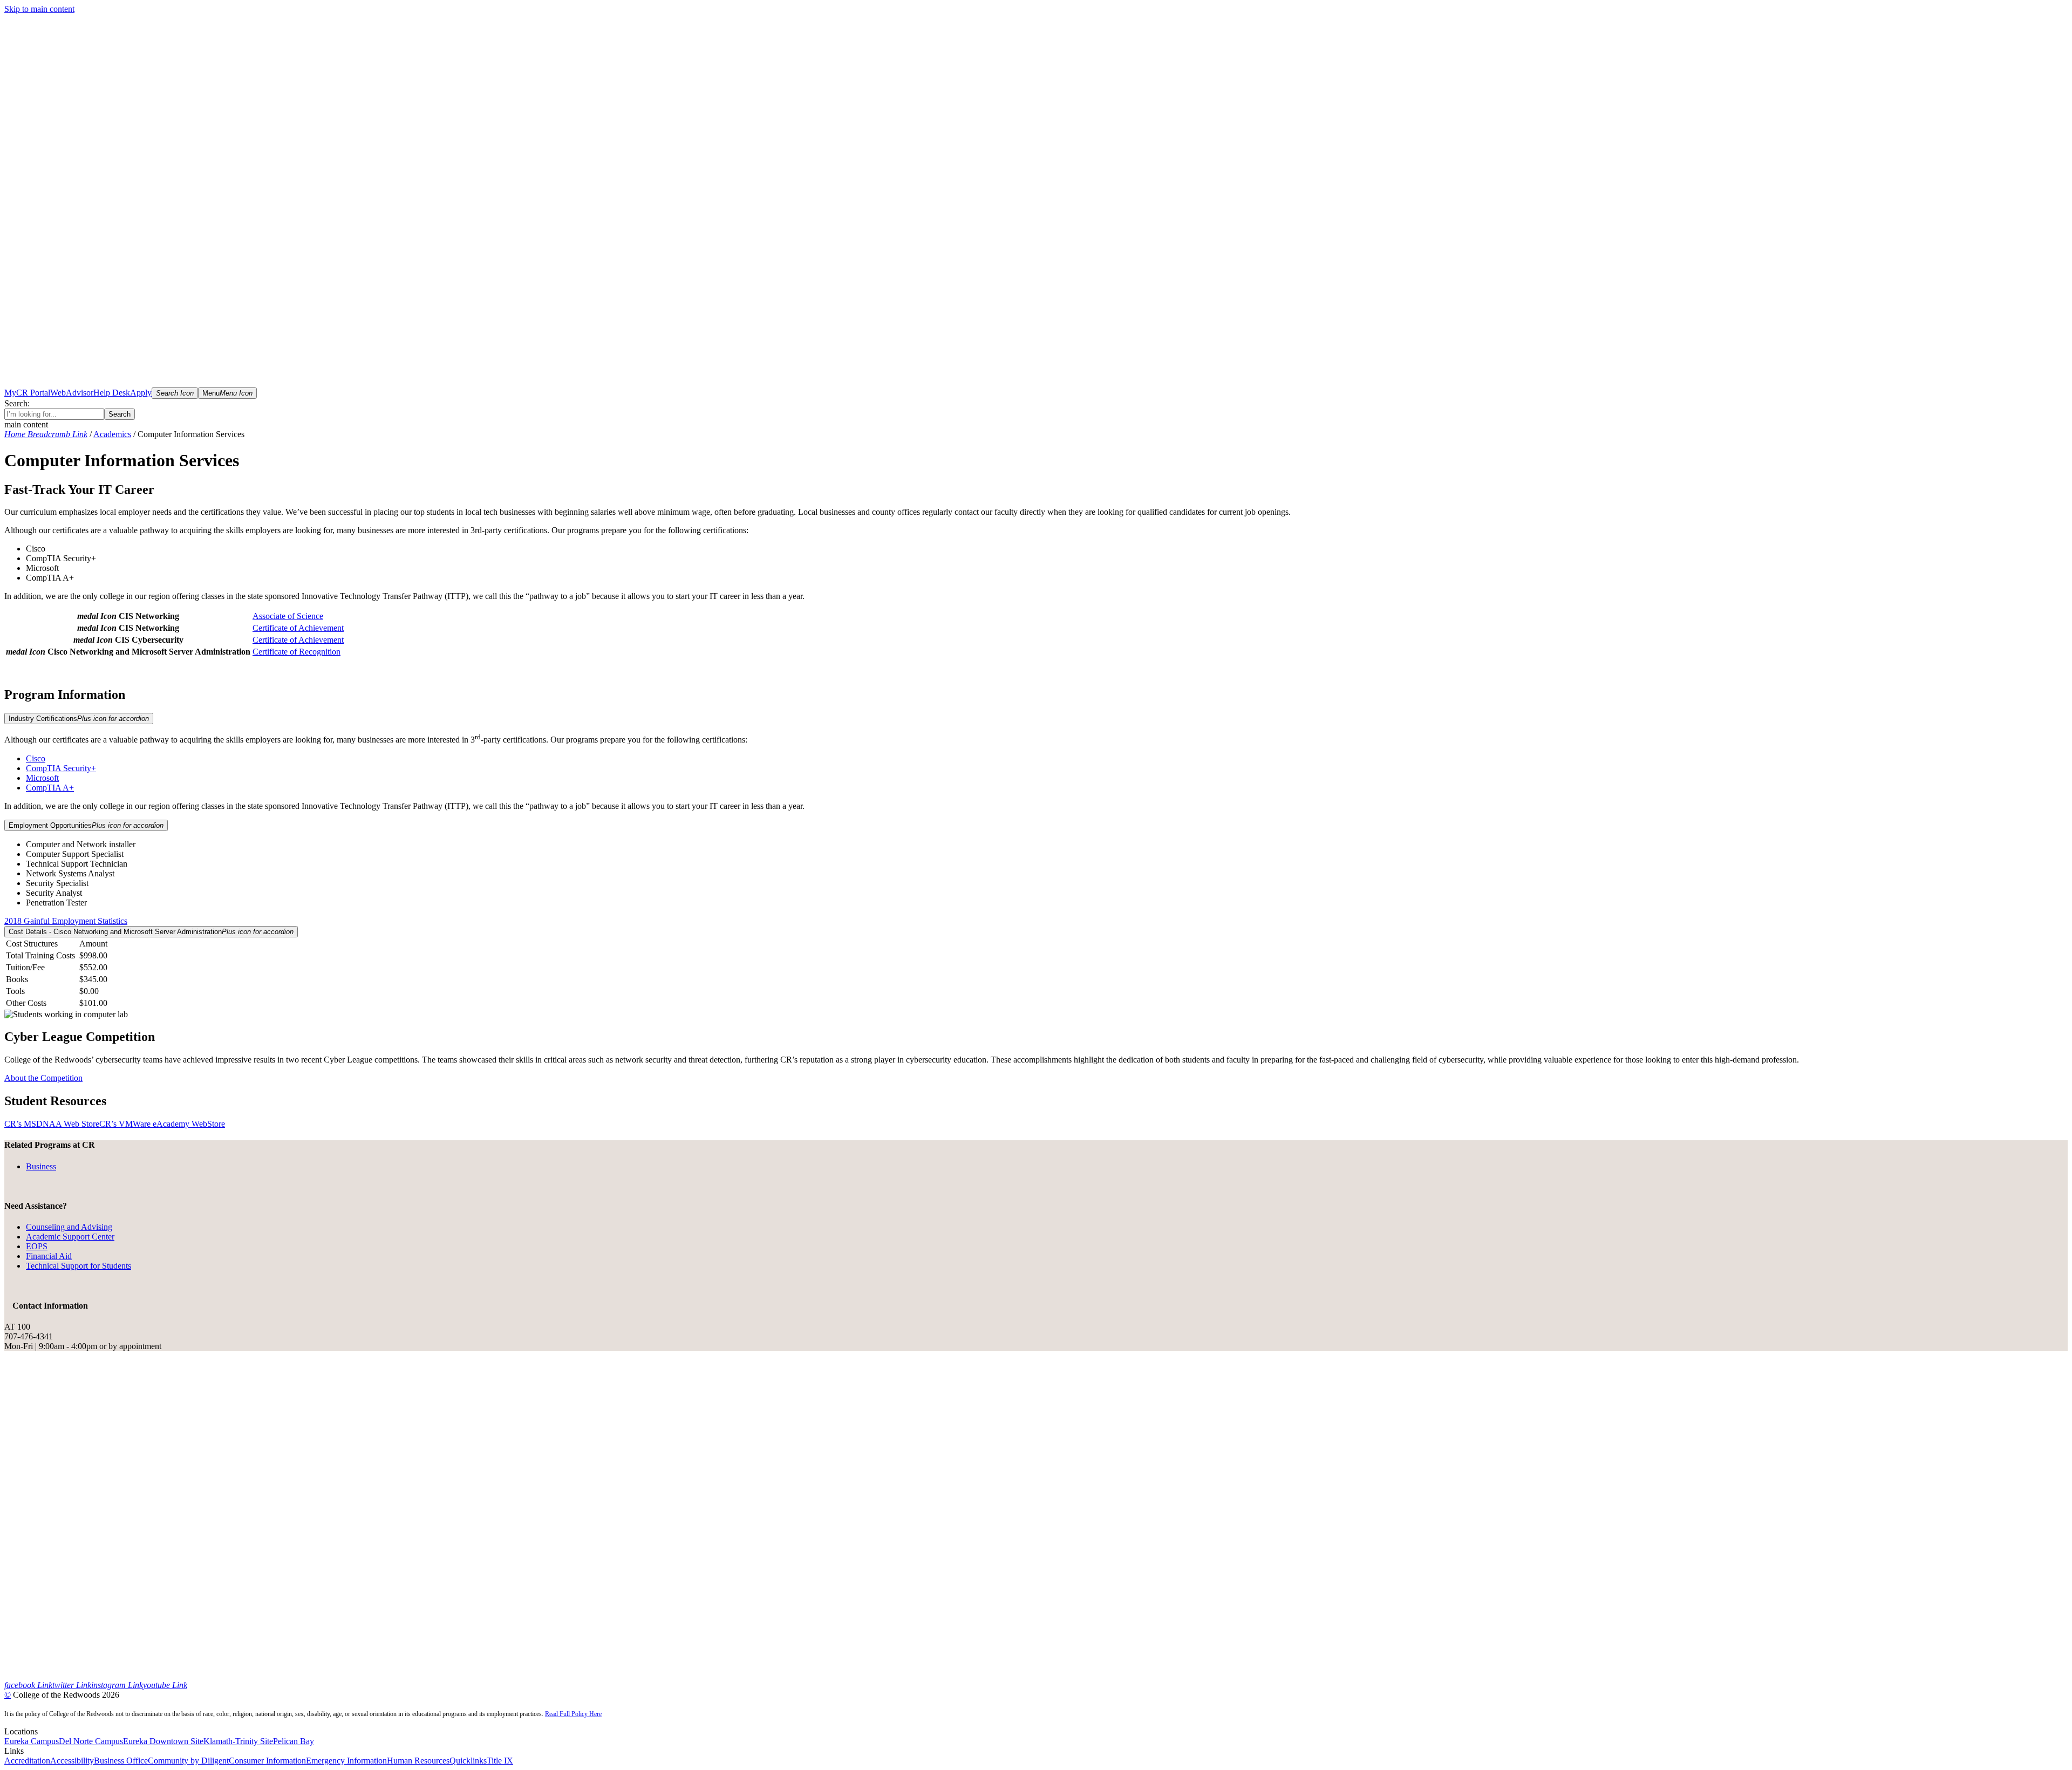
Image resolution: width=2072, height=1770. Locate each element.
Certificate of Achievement (298, 628)
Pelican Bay (294, 1741)
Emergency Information (346, 1761)
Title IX (500, 1761)
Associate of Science (288, 616)
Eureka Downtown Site (163, 1741)
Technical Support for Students (79, 1266)
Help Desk (112, 393)
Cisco (36, 758)
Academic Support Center (70, 1237)
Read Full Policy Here (573, 1714)
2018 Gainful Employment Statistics (66, 921)
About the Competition (43, 1078)
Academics (112, 434)
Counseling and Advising (69, 1227)
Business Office (121, 1761)
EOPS (37, 1246)
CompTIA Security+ (61, 768)
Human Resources (418, 1761)
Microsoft (42, 778)
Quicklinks (468, 1761)
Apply (141, 393)
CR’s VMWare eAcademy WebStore (162, 1124)
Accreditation (27, 1761)
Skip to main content (39, 9)
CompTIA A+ (50, 788)
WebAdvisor (72, 393)
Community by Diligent (188, 1761)
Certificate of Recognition (297, 652)
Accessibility (72, 1761)
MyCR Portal (27, 393)
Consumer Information (267, 1761)
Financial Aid (49, 1256)
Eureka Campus (32, 1741)
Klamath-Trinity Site (238, 1741)
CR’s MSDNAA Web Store (52, 1124)
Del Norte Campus (91, 1741)
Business (41, 1166)
